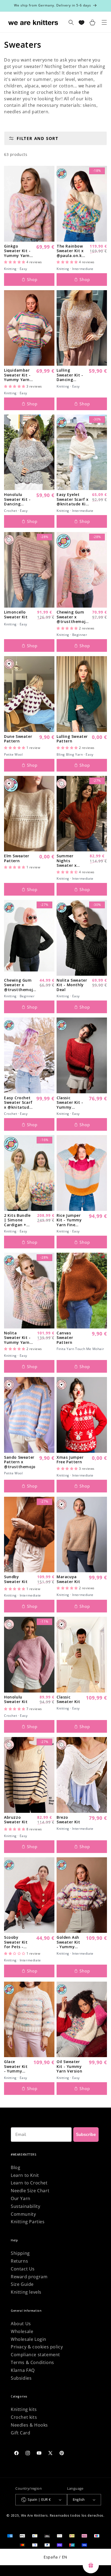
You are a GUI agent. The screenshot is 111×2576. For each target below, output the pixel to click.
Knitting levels (26, 2292)
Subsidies (21, 2378)
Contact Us (23, 2269)
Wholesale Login (29, 2339)
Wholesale (22, 2331)
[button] (15, 262)
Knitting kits (24, 2409)
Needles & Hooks (29, 2425)
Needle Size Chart (30, 2191)
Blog (15, 2167)
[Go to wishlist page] (81, 23)
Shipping (20, 2253)
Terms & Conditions (32, 2362)
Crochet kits (24, 2417)
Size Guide (22, 2284)
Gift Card (20, 2433)
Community (23, 2214)
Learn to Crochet (29, 2183)
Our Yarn (21, 2198)
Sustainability (25, 2206)
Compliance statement (35, 2355)
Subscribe (86, 2135)
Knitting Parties (28, 2222)
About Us (21, 2324)
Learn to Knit (25, 2175)
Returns (19, 2261)
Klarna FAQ (23, 2370)
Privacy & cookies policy (37, 2347)
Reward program (29, 2277)
